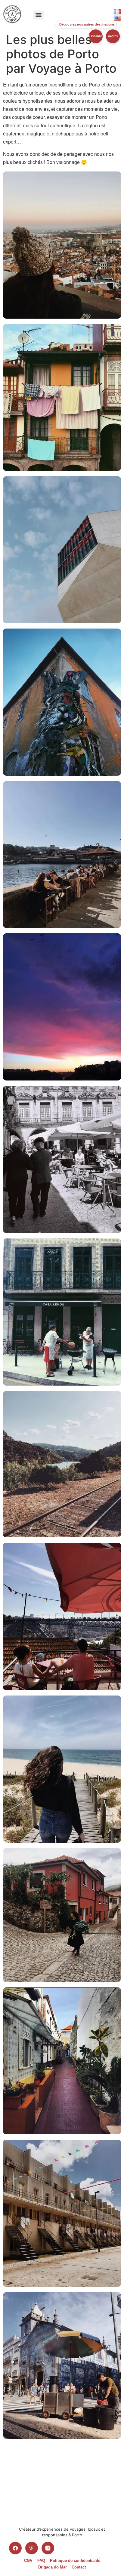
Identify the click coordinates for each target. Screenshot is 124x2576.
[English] (117, 18)
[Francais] (117, 12)
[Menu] (39, 15)
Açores (113, 36)
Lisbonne (96, 36)
